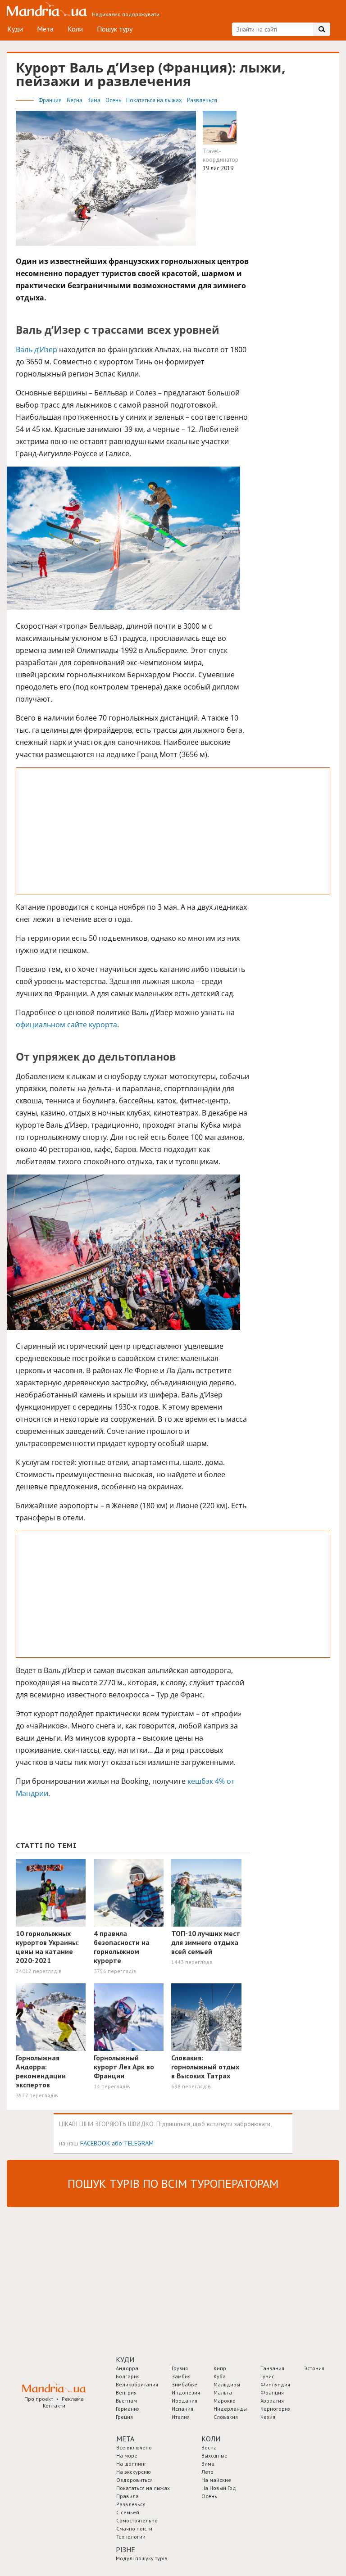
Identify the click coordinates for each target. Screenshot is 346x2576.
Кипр (220, 2368)
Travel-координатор (221, 155)
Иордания (184, 2401)
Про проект (39, 2399)
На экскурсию (134, 2472)
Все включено (134, 2447)
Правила (127, 2496)
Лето (207, 2472)
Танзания (272, 2368)
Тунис (267, 2376)
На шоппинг (131, 2464)
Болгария (128, 2376)
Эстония (314, 2368)
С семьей (128, 2512)
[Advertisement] (173, 831)
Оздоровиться (134, 2480)
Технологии (131, 2537)
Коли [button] (211, 2439)
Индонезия (186, 2392)
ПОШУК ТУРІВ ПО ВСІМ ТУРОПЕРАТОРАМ (173, 2184)
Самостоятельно (137, 2520)
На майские (216, 2480)
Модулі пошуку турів (142, 2558)
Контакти (54, 2406)
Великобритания (137, 2384)
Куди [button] (125, 2359)
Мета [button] (125, 2439)
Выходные (214, 2456)
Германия (128, 2409)
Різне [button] (125, 2549)
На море (127, 2456)
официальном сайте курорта (66, 1025)
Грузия (180, 2368)
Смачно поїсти (134, 2528)
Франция (51, 100)
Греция (124, 2417)
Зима (95, 100)
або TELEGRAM (133, 2143)
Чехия (268, 2417)
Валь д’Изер (36, 349)
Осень (114, 100)
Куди (15, 29)
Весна (75, 100)
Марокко (225, 2401)
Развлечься (202, 100)
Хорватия (272, 2401)
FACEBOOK (95, 2143)
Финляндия (275, 2384)
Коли (75, 29)
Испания (182, 2409)
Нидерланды (230, 2409)
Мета (45, 29)
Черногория (275, 2409)
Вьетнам (126, 2401)
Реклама (73, 2399)
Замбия (181, 2376)
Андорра (127, 2368)
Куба (220, 2376)
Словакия (226, 2417)
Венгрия (126, 2392)
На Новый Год (219, 2488)
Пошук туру (115, 29)
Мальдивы (227, 2384)
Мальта (223, 2392)
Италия (181, 2417)
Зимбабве (184, 2384)
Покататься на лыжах (155, 100)
